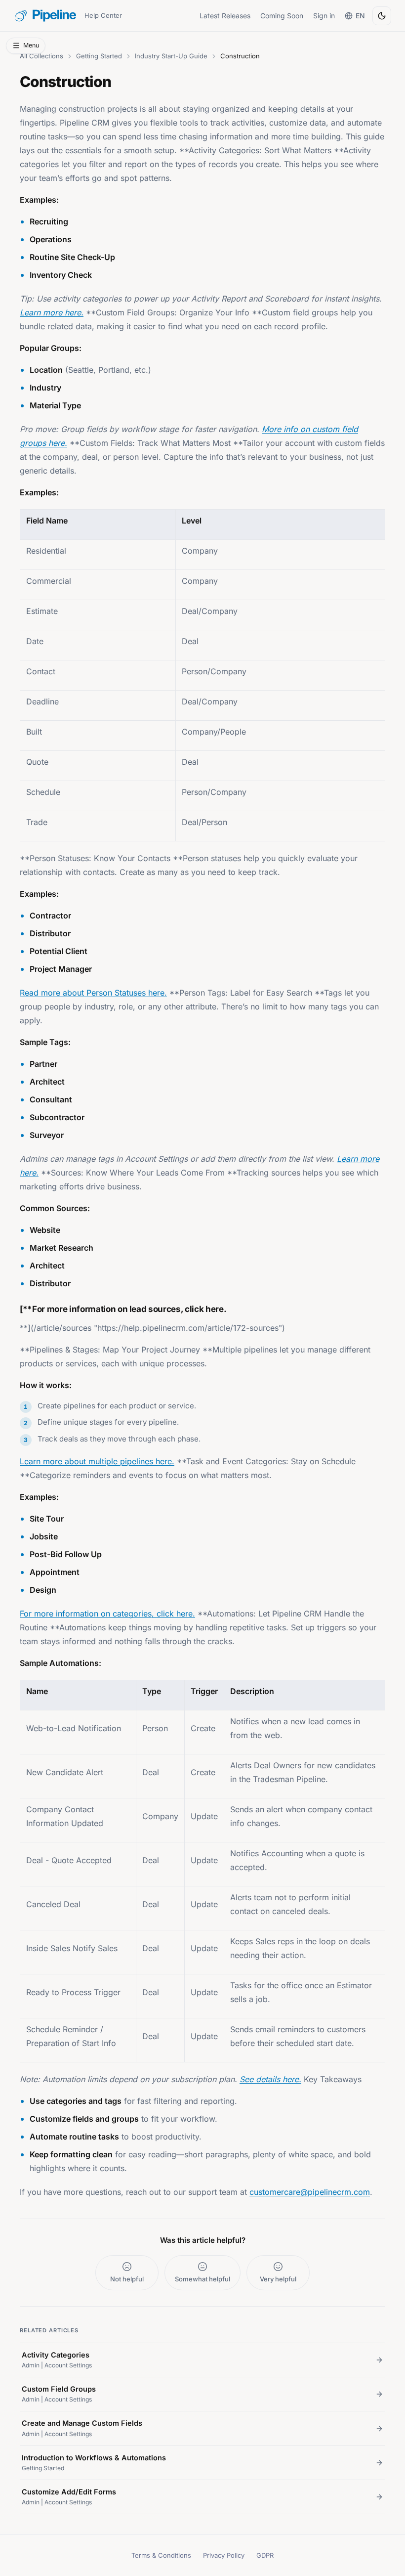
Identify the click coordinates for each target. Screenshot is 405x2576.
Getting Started (99, 56)
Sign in (324, 16)
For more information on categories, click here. (107, 1614)
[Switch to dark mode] (382, 16)
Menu (31, 45)
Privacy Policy (224, 2555)
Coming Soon (282, 16)
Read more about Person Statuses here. (93, 993)
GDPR (265, 2555)
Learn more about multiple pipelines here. (97, 1461)
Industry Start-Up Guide (171, 56)
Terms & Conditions (161, 2555)
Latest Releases (225, 16)
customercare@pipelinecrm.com (310, 2192)
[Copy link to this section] (13, 1308)
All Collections (41, 56)
